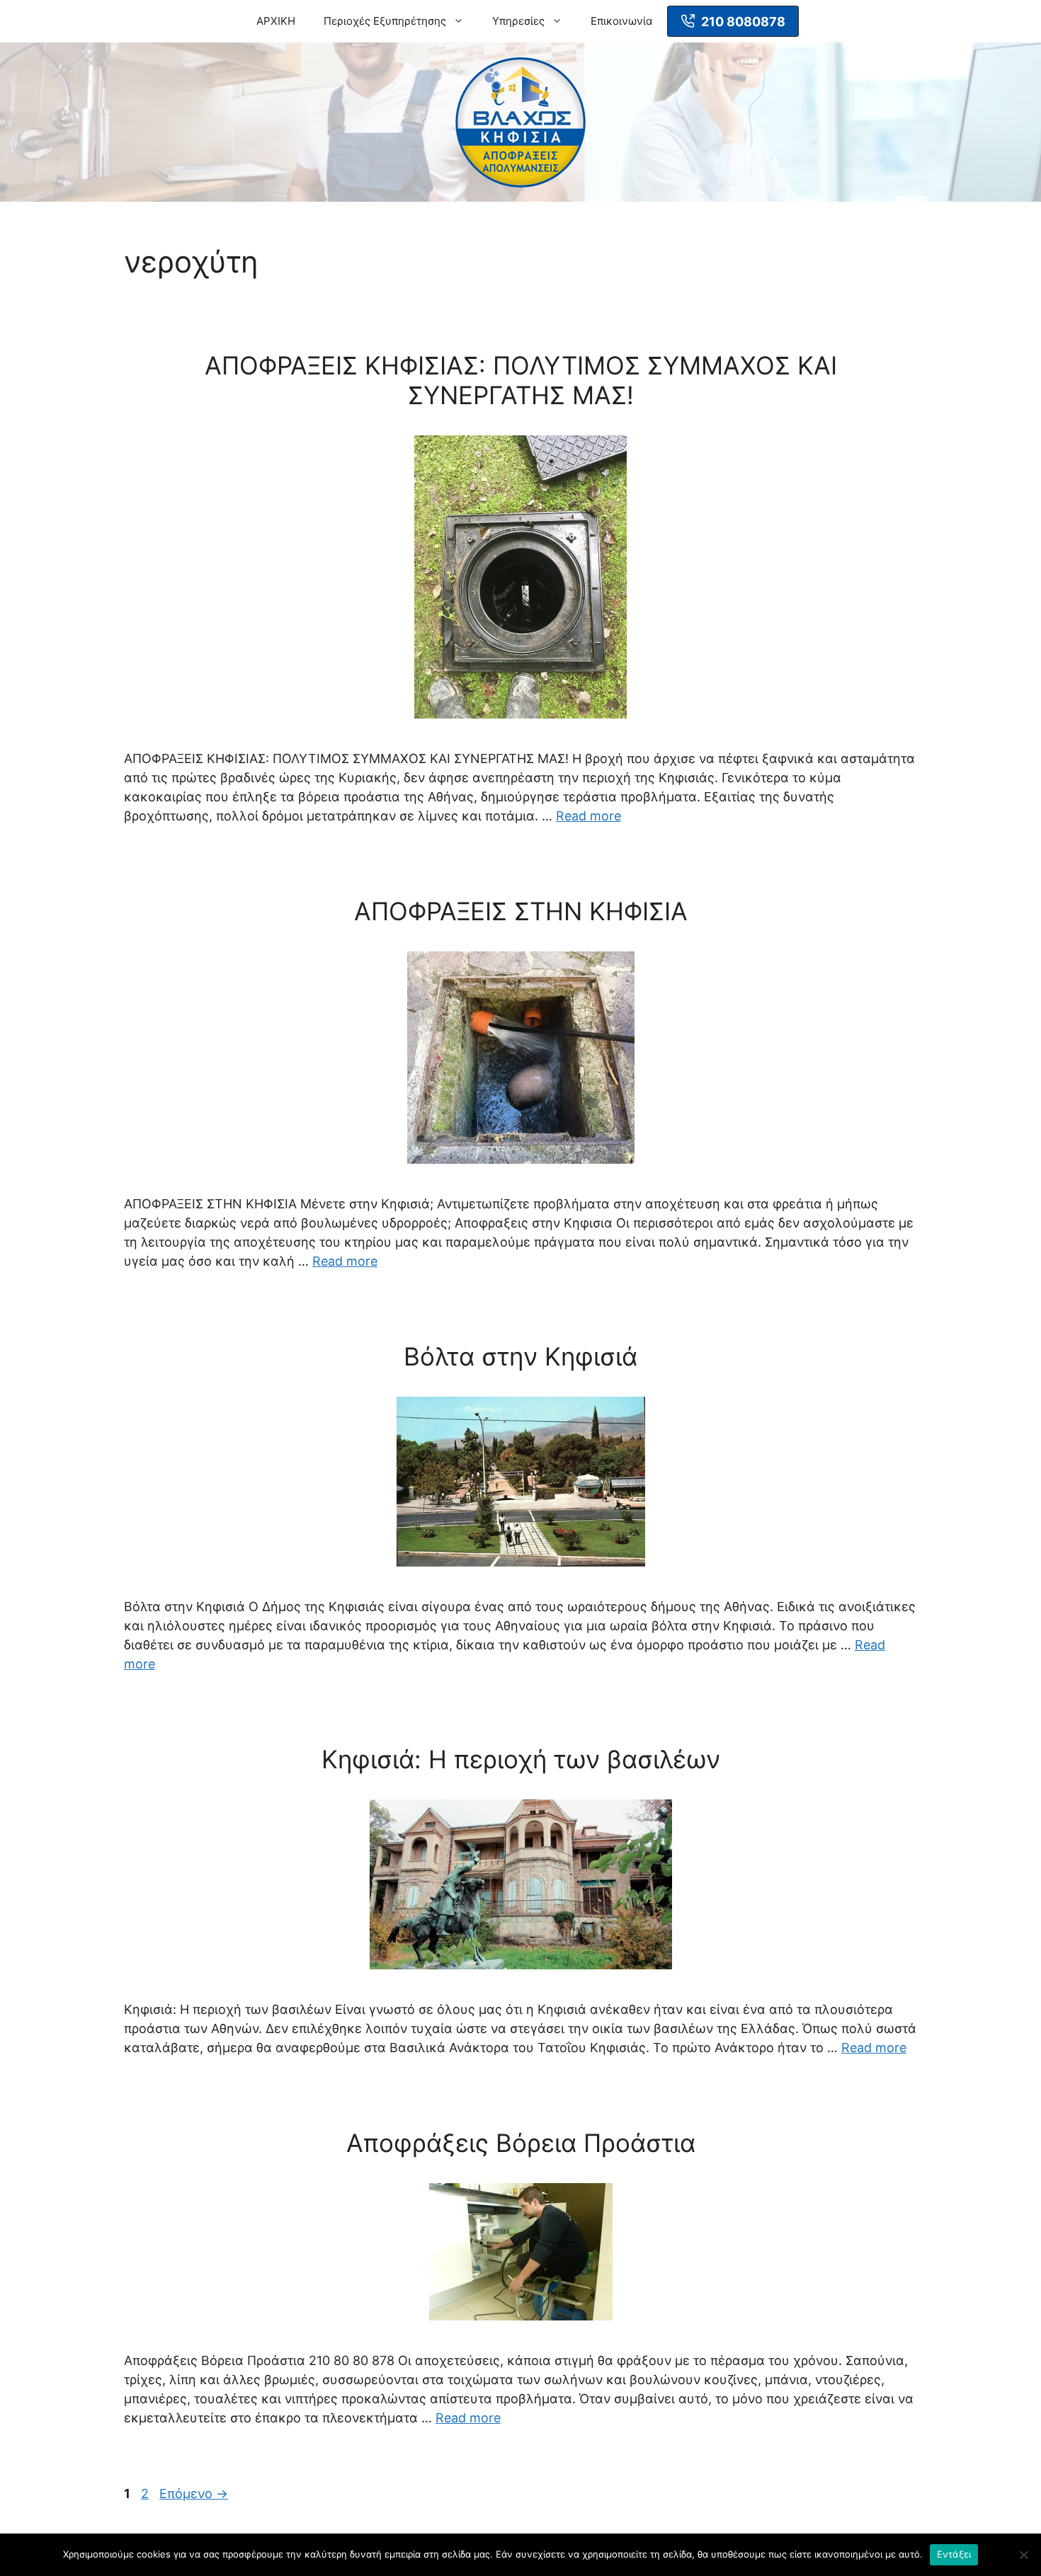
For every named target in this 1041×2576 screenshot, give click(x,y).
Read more (588, 816)
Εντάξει (954, 2554)
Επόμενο (194, 2494)
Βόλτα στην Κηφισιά (520, 1356)
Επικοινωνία (622, 21)
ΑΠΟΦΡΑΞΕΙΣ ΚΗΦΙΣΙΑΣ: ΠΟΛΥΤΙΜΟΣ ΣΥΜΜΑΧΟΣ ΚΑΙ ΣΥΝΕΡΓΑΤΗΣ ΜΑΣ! (521, 380)
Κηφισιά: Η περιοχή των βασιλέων (521, 1759)
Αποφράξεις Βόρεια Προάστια (521, 2143)
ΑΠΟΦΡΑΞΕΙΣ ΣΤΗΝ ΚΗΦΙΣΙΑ (521, 911)
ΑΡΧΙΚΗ (276, 21)
